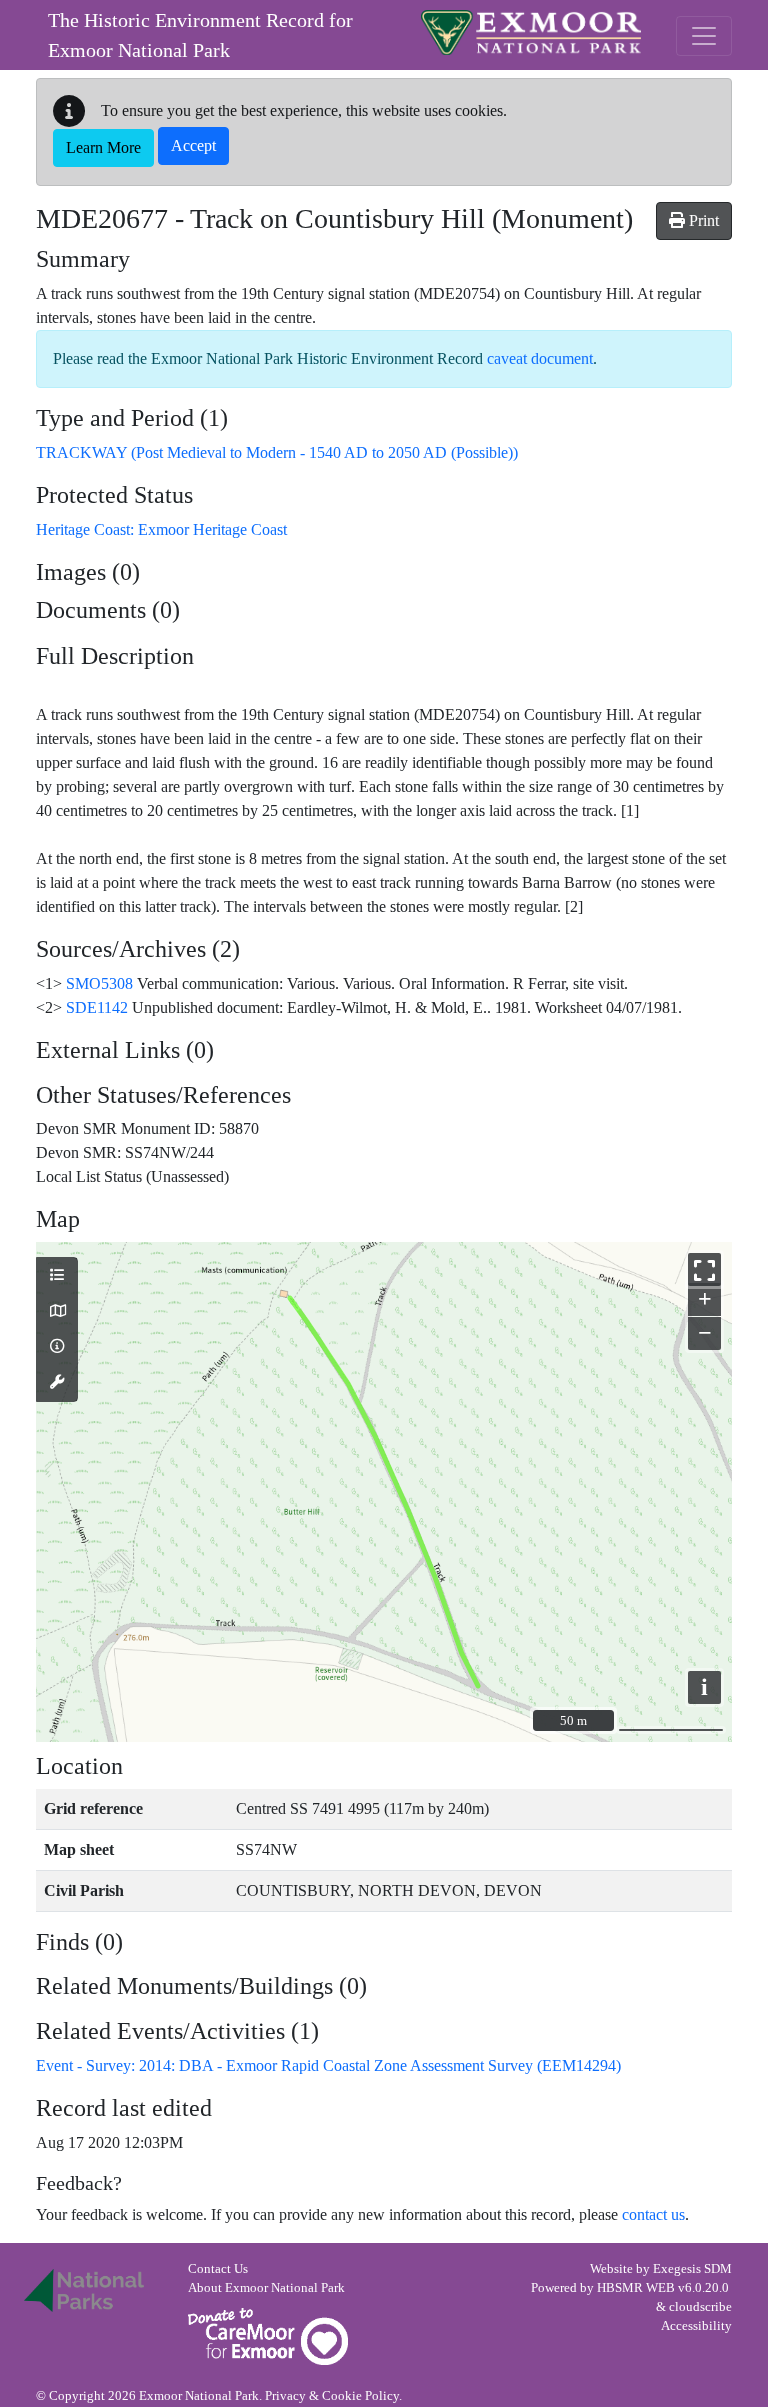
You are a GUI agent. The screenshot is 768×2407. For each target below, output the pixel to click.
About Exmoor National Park (266, 2288)
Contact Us (218, 2269)
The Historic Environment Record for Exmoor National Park (200, 35)
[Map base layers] (57, 1312)
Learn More (103, 147)
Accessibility (696, 2326)
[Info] (57, 1347)
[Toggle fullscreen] (704, 1269)
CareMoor (268, 2336)
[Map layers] (57, 1276)
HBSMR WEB (636, 2288)
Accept (193, 145)
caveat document (540, 358)
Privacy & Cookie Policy (332, 2396)
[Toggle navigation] (704, 36)
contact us (653, 2214)
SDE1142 (97, 1007)
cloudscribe (700, 2307)
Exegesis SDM (692, 2269)
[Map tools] (57, 1383)
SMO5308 (99, 983)
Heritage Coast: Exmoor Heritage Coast (161, 529)
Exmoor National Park (531, 32)
